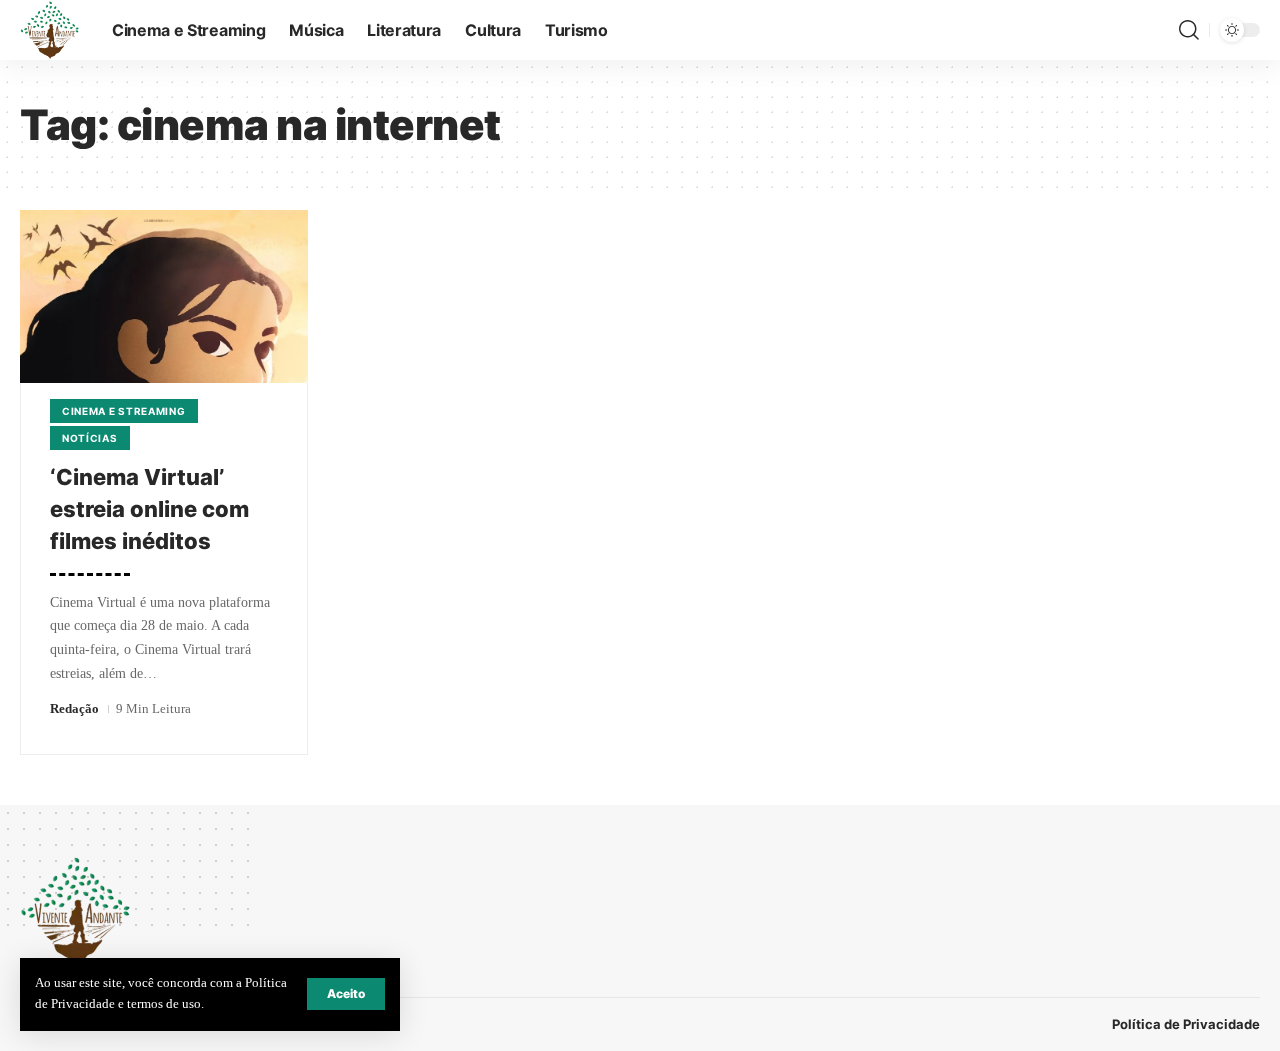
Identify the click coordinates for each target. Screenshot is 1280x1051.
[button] (346, 994)
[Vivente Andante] (50, 30)
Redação (74, 708)
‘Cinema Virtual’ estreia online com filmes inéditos (149, 509)
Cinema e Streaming (124, 411)
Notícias (90, 438)
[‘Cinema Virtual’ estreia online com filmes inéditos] (164, 296)
